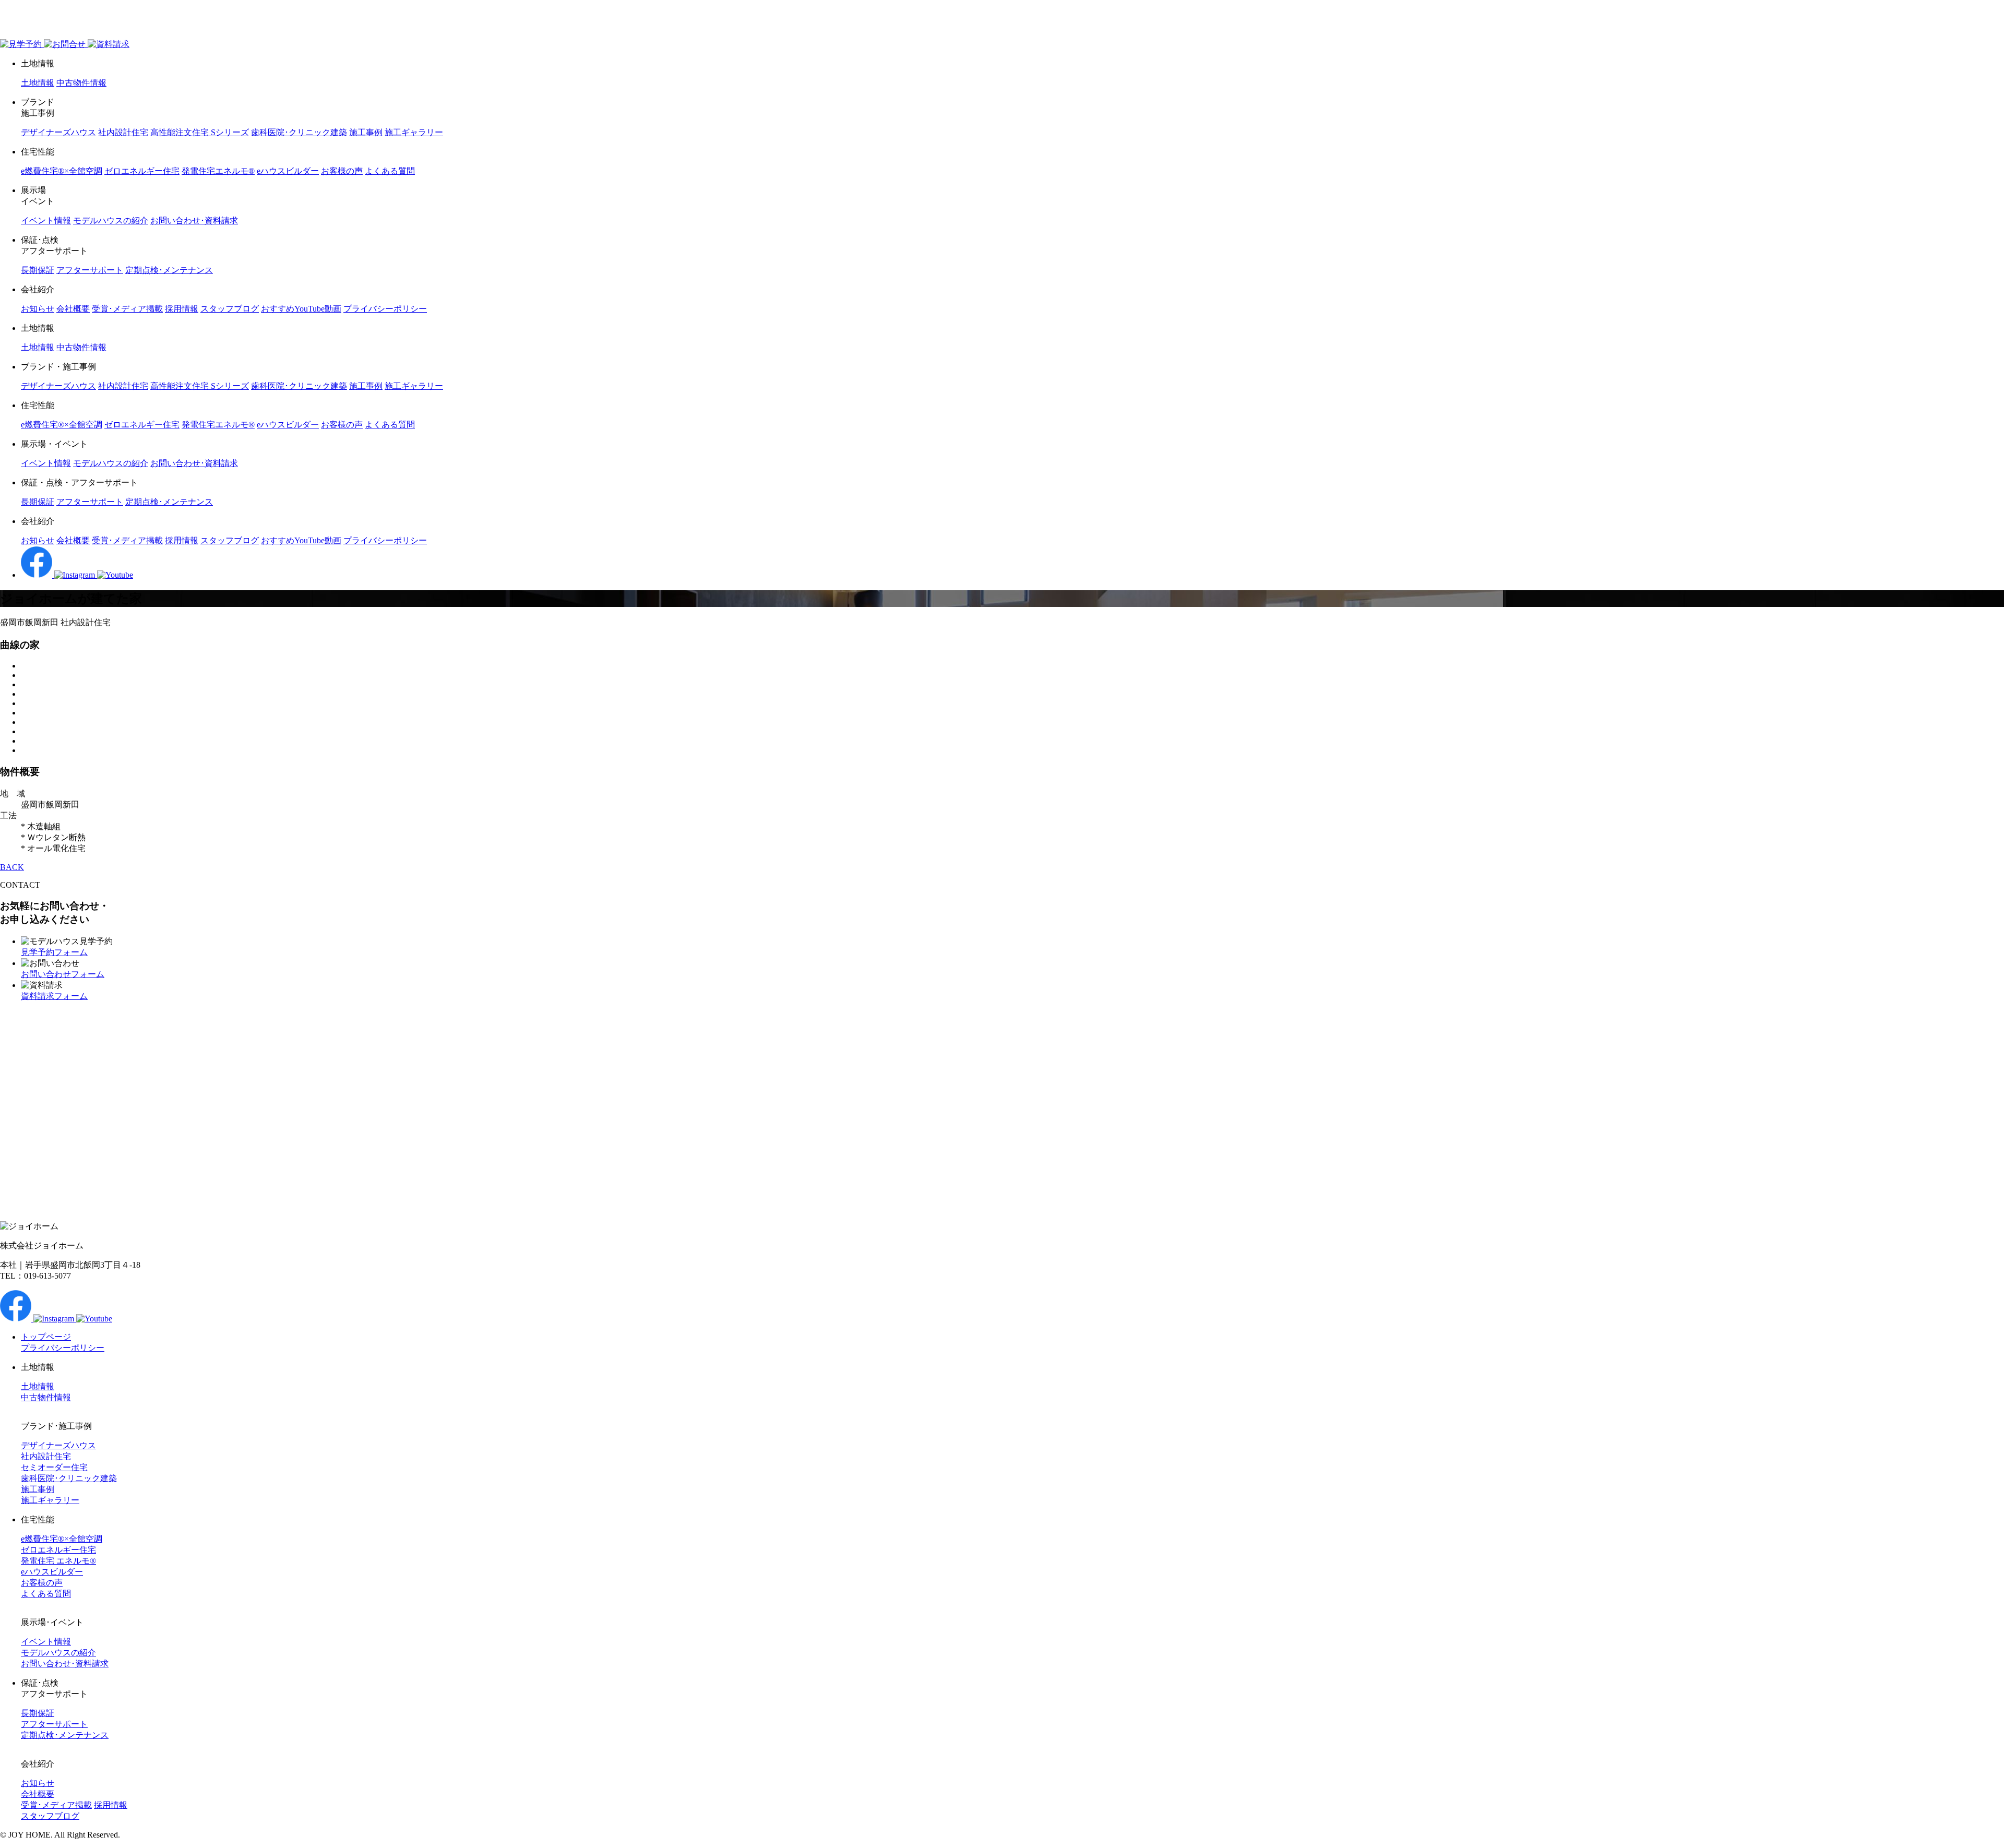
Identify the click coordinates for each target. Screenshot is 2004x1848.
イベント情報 (46, 220)
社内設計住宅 (123, 132)
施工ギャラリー (414, 132)
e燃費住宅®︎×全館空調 (62, 171)
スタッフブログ (230, 309)
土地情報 (38, 83)
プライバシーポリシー (385, 309)
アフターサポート (90, 270)
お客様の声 (342, 171)
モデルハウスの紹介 (111, 220)
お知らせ (38, 309)
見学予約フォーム (54, 952)
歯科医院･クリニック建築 (299, 132)
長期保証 (38, 270)
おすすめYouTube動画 (301, 309)
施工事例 (366, 132)
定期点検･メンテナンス (169, 270)
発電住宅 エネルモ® (58, 1561)
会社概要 (73, 309)
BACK (12, 867)
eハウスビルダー (288, 171)
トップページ (46, 1337)
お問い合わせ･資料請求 (194, 220)
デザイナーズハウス (58, 132)
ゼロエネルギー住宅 (142, 171)
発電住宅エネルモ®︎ (218, 171)
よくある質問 (390, 171)
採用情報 (182, 309)
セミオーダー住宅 (54, 1467)
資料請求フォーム (54, 996)
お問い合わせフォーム (63, 974)
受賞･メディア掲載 (127, 309)
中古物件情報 (81, 83)
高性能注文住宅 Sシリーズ (200, 132)
